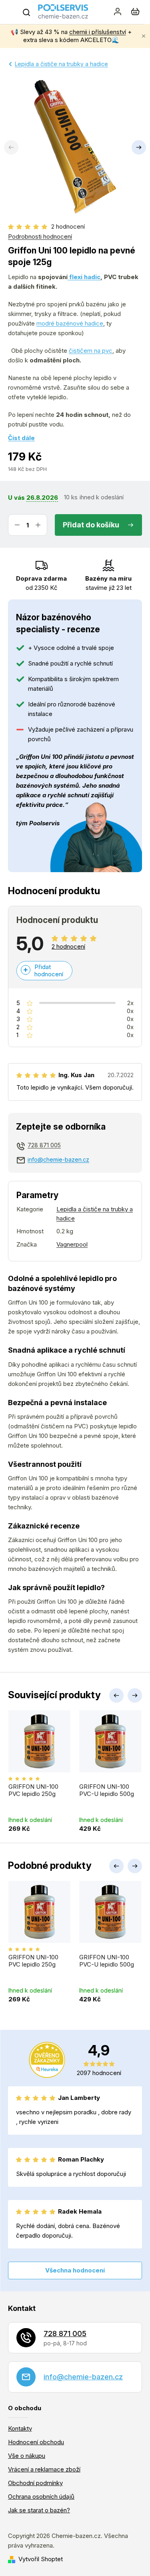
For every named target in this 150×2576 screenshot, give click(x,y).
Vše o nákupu (27, 2456)
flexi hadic (84, 277)
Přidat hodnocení (49, 970)
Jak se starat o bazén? (39, 2510)
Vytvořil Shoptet (41, 2559)
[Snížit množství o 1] (17, 525)
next (135, 1695)
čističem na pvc (91, 351)
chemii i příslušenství (98, 32)
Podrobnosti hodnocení (40, 236)
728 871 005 (44, 1145)
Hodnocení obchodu (36, 2442)
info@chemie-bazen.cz (58, 1159)
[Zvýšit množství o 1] (38, 525)
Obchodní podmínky (35, 2483)
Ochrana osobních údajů (41, 2497)
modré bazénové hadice (70, 323)
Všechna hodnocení (75, 2270)
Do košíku (102, 525)
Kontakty (20, 2428)
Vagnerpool (72, 1244)
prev (116, 1695)
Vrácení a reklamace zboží (44, 2469)
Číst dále (21, 438)
